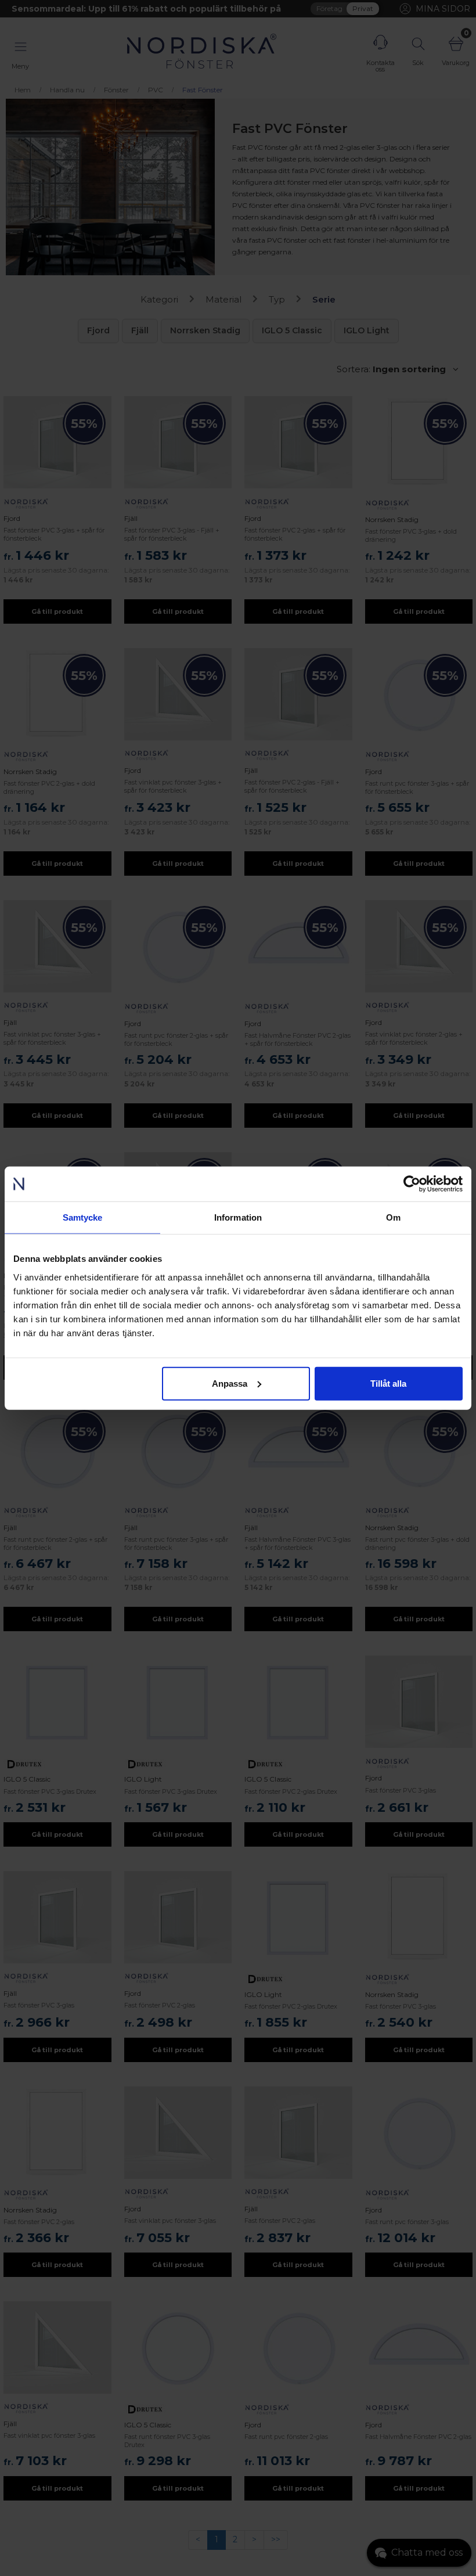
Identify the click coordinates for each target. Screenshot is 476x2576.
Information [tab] (238, 1217)
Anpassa (230, 1383)
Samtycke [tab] (83, 1217)
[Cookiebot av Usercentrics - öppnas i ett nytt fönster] (412, 1184)
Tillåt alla (388, 1383)
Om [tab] (393, 1217)
